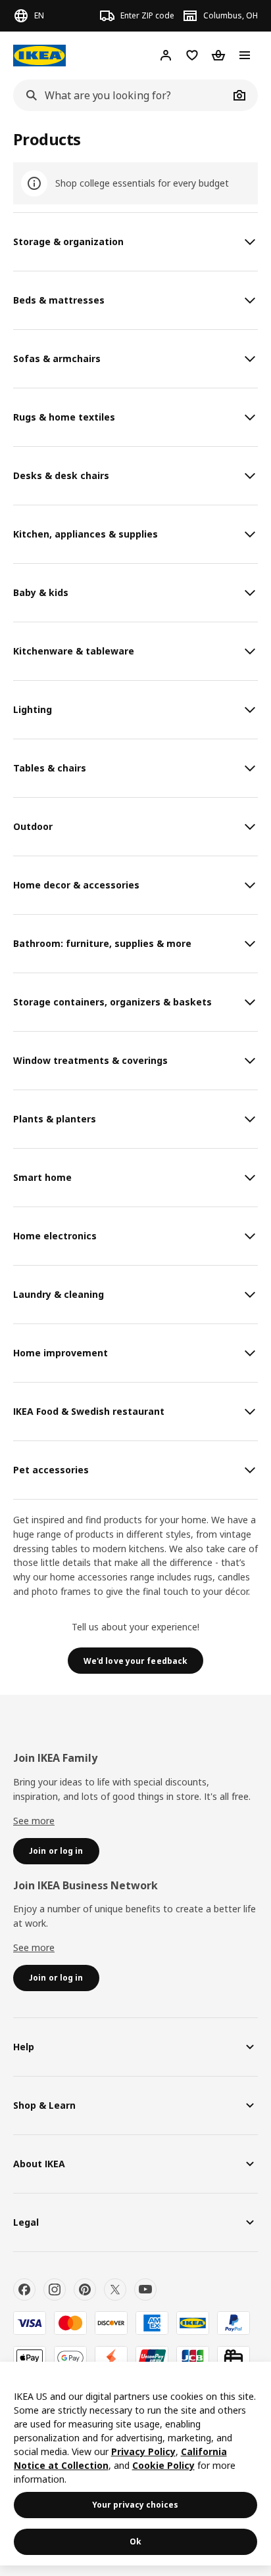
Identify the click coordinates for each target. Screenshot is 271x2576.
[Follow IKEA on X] (115, 2289)
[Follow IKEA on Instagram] (55, 2289)
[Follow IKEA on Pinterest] (85, 2289)
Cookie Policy (163, 2465)
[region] (135, 2464)
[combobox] (121, 95)
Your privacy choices (135, 2505)
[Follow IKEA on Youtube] (145, 2289)
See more (34, 1821)
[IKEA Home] (39, 56)
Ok (135, 2541)
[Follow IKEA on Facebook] (24, 2289)
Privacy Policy (143, 2451)
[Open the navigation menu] (245, 55)
